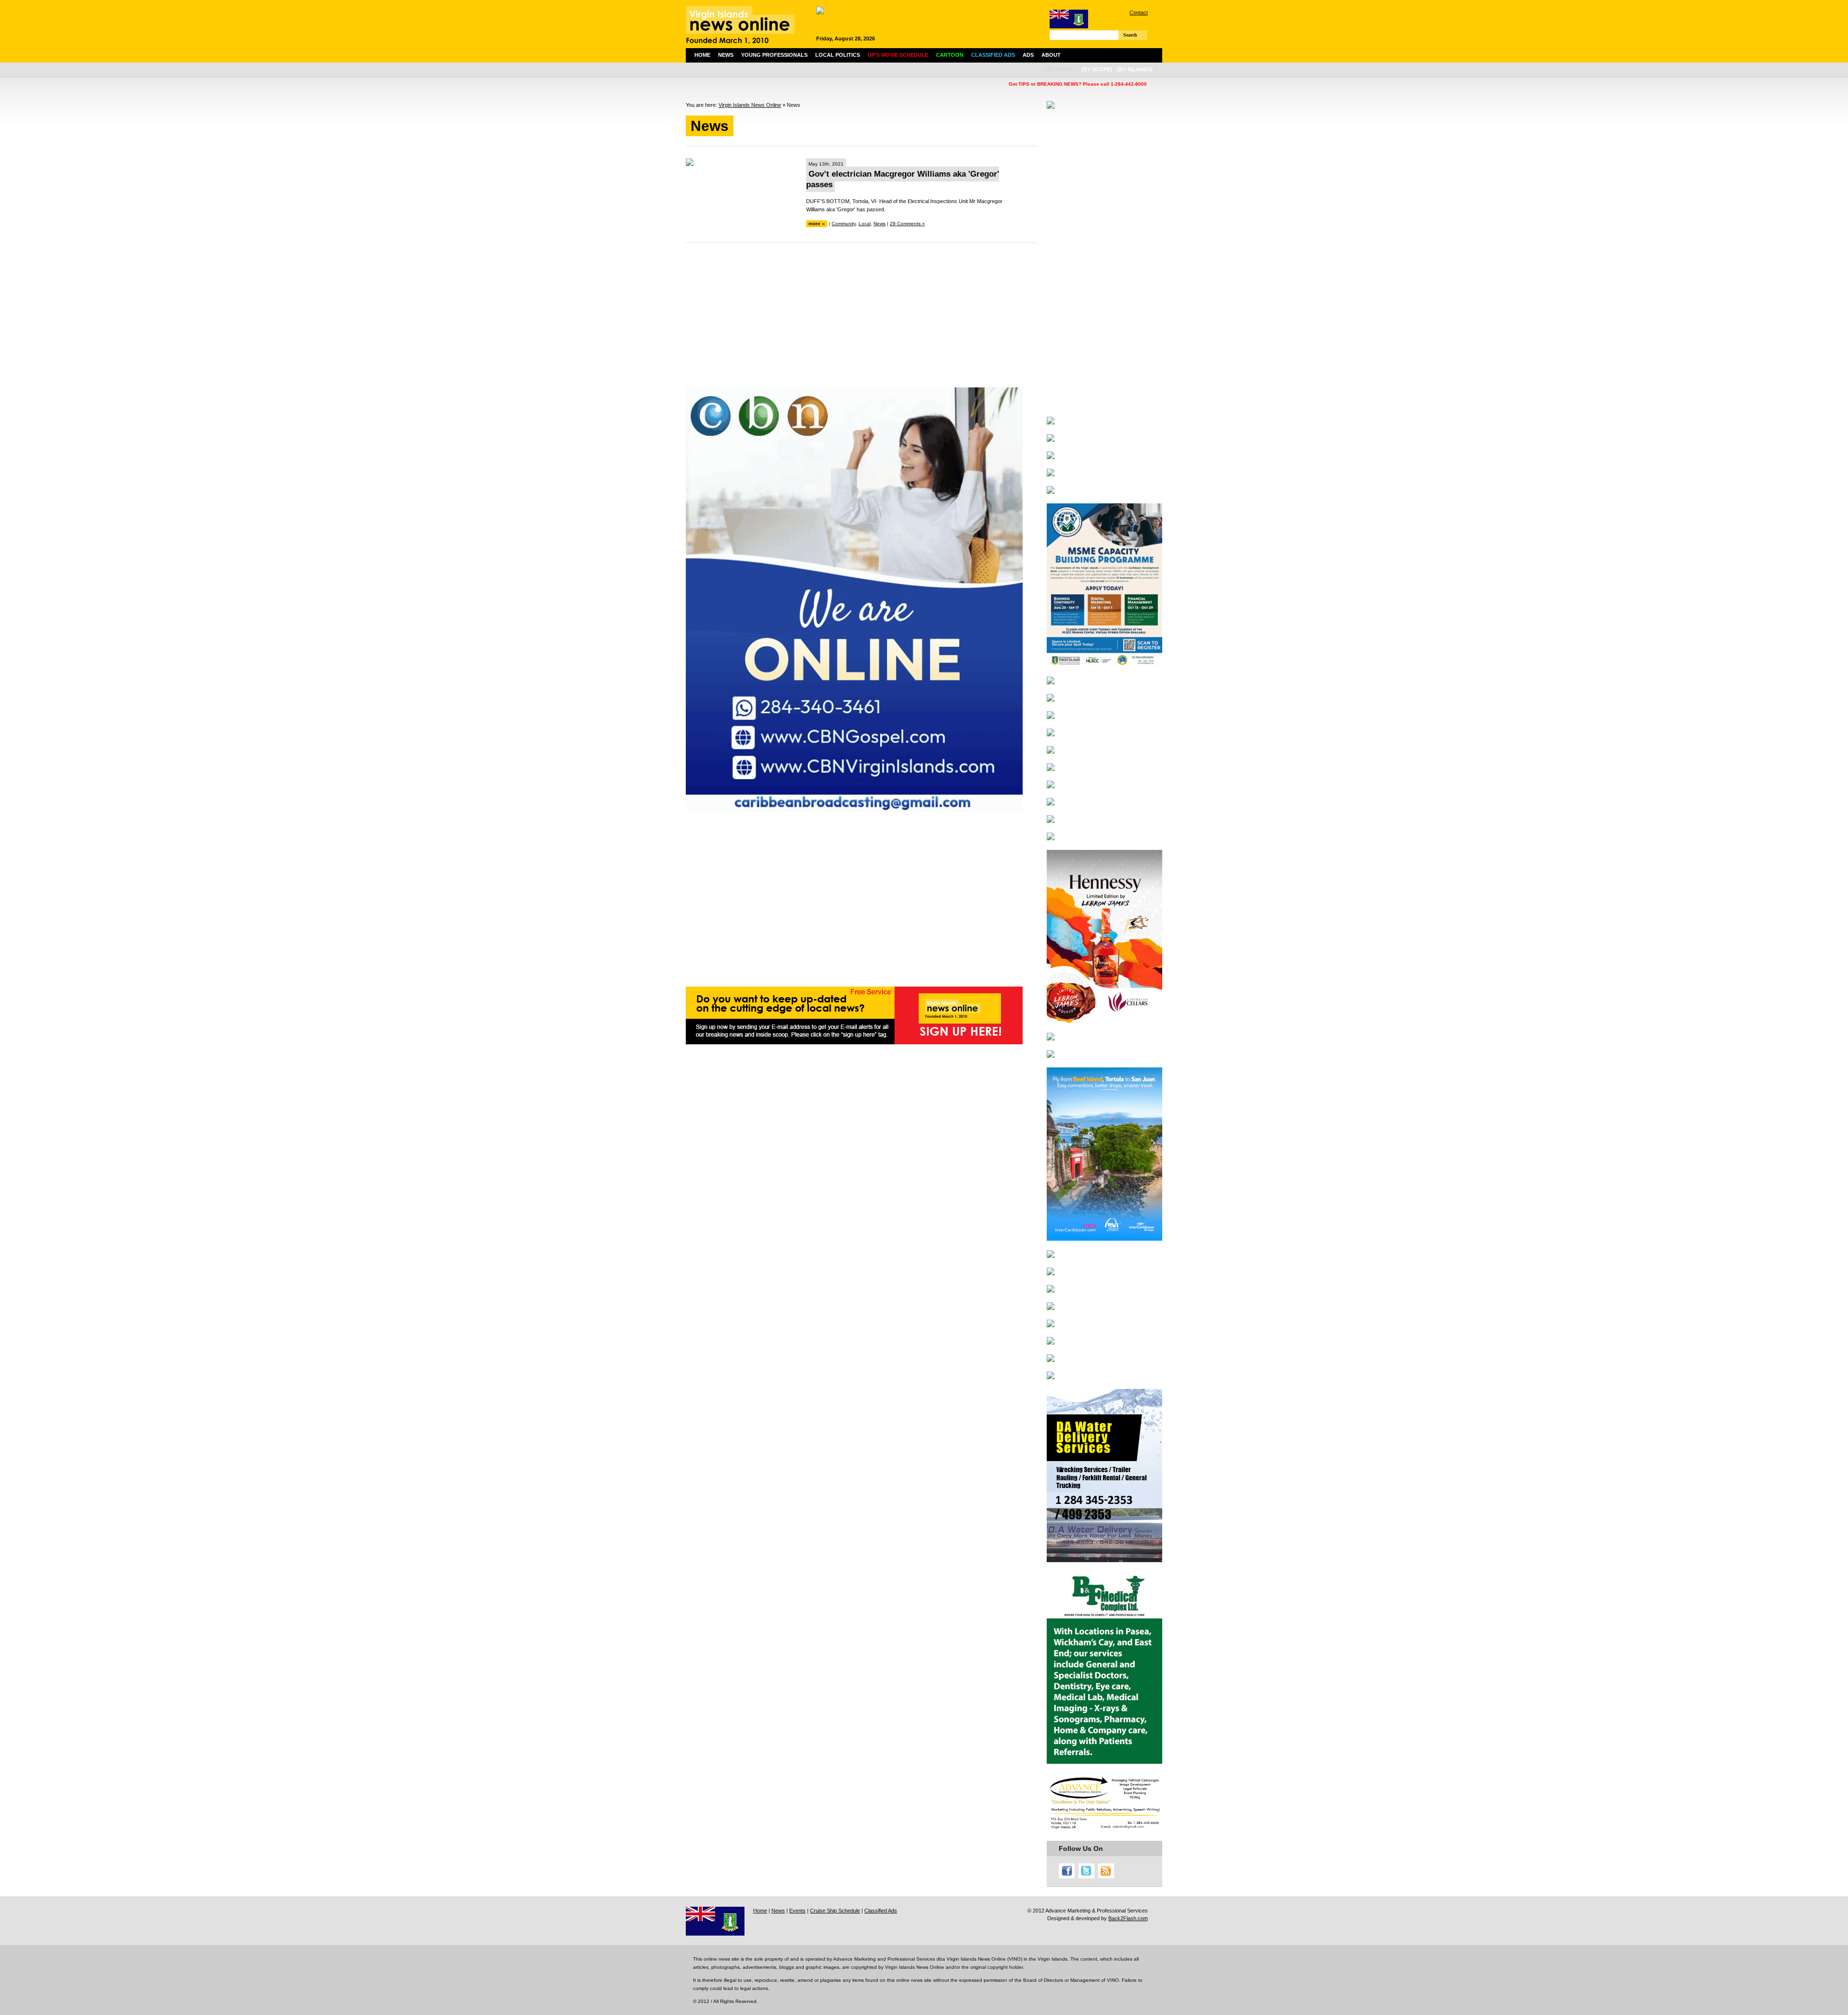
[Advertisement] (861, 320)
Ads (1028, 55)
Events (797, 1911)
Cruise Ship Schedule (835, 1911)
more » (817, 224)
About (1051, 55)
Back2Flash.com (1128, 1918)
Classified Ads (881, 1911)
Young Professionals (774, 55)
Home (702, 55)
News (726, 55)
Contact (1139, 13)
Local (865, 224)
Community (844, 224)
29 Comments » (907, 224)
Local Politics (838, 55)
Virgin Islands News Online (750, 105)
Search (1130, 35)
